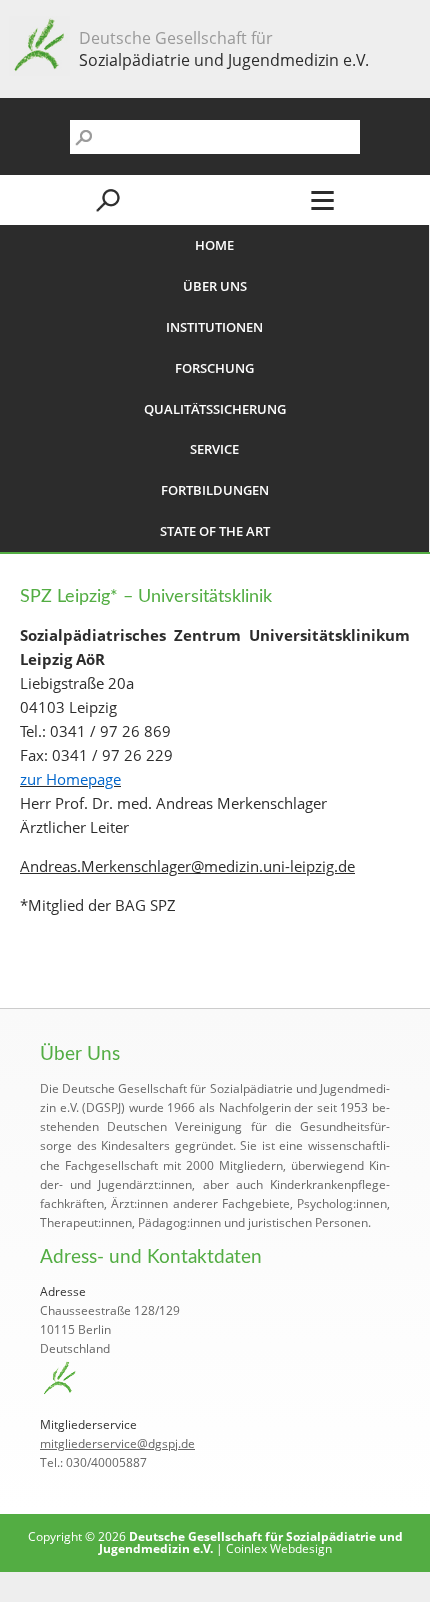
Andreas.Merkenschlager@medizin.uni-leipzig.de (187, 866)
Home (214, 245)
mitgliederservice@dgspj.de (117, 1443)
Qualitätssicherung (215, 409)
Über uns (215, 286)
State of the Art (215, 531)
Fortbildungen (215, 490)
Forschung (214, 368)
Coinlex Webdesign (279, 1548)
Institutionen (214, 327)
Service (214, 449)
